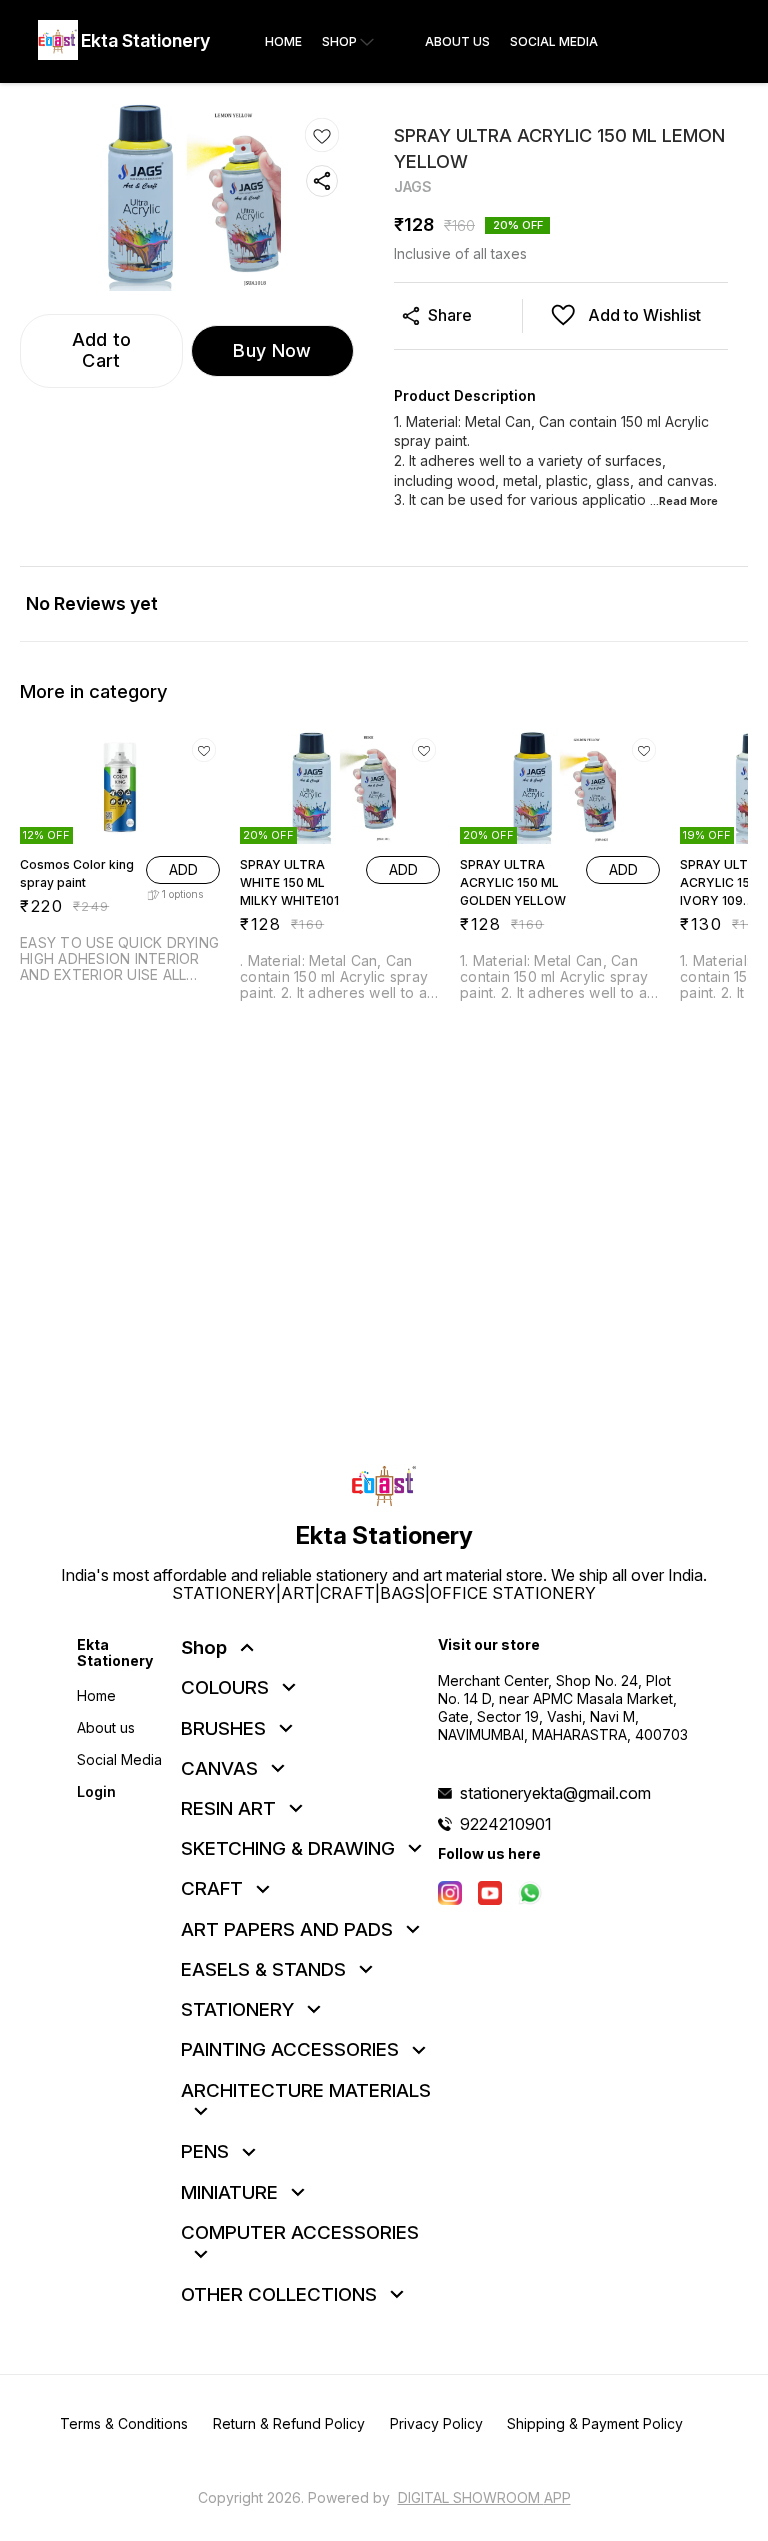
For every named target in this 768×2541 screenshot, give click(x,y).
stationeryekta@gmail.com (555, 1793)
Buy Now (272, 350)
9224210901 (506, 1824)
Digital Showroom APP (484, 2497)
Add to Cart (102, 350)
